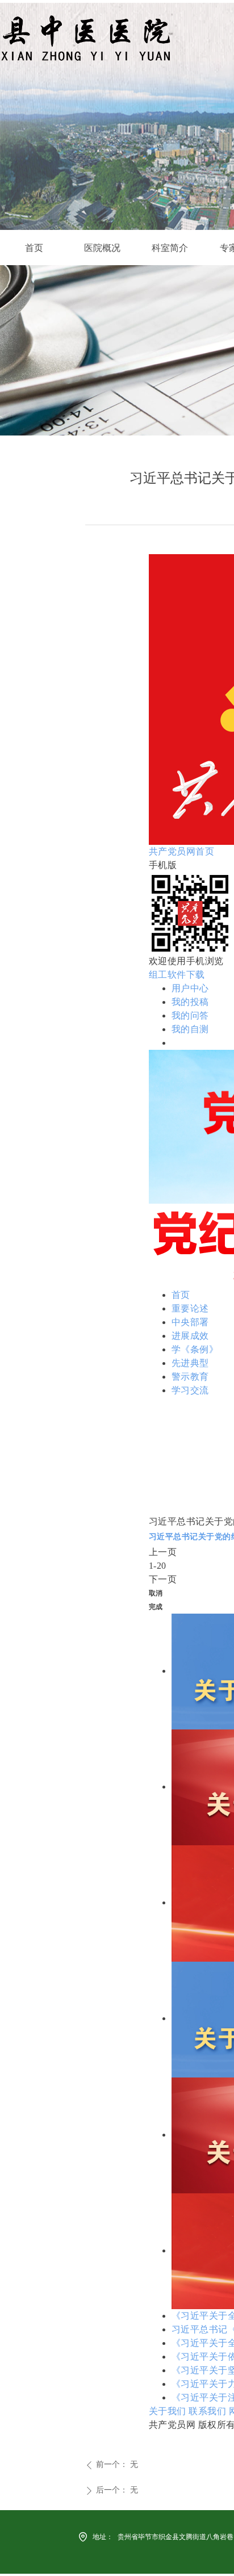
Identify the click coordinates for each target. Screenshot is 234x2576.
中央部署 (190, 1322)
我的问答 (190, 1015)
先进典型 (190, 1363)
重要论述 (190, 1308)
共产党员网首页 (182, 851)
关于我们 (168, 2411)
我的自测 (190, 1029)
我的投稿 (190, 1002)
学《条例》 (195, 1349)
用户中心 (190, 988)
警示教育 (190, 1377)
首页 (181, 1295)
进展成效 (190, 1336)
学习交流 (190, 1390)
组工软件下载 (177, 975)
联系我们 (207, 2411)
